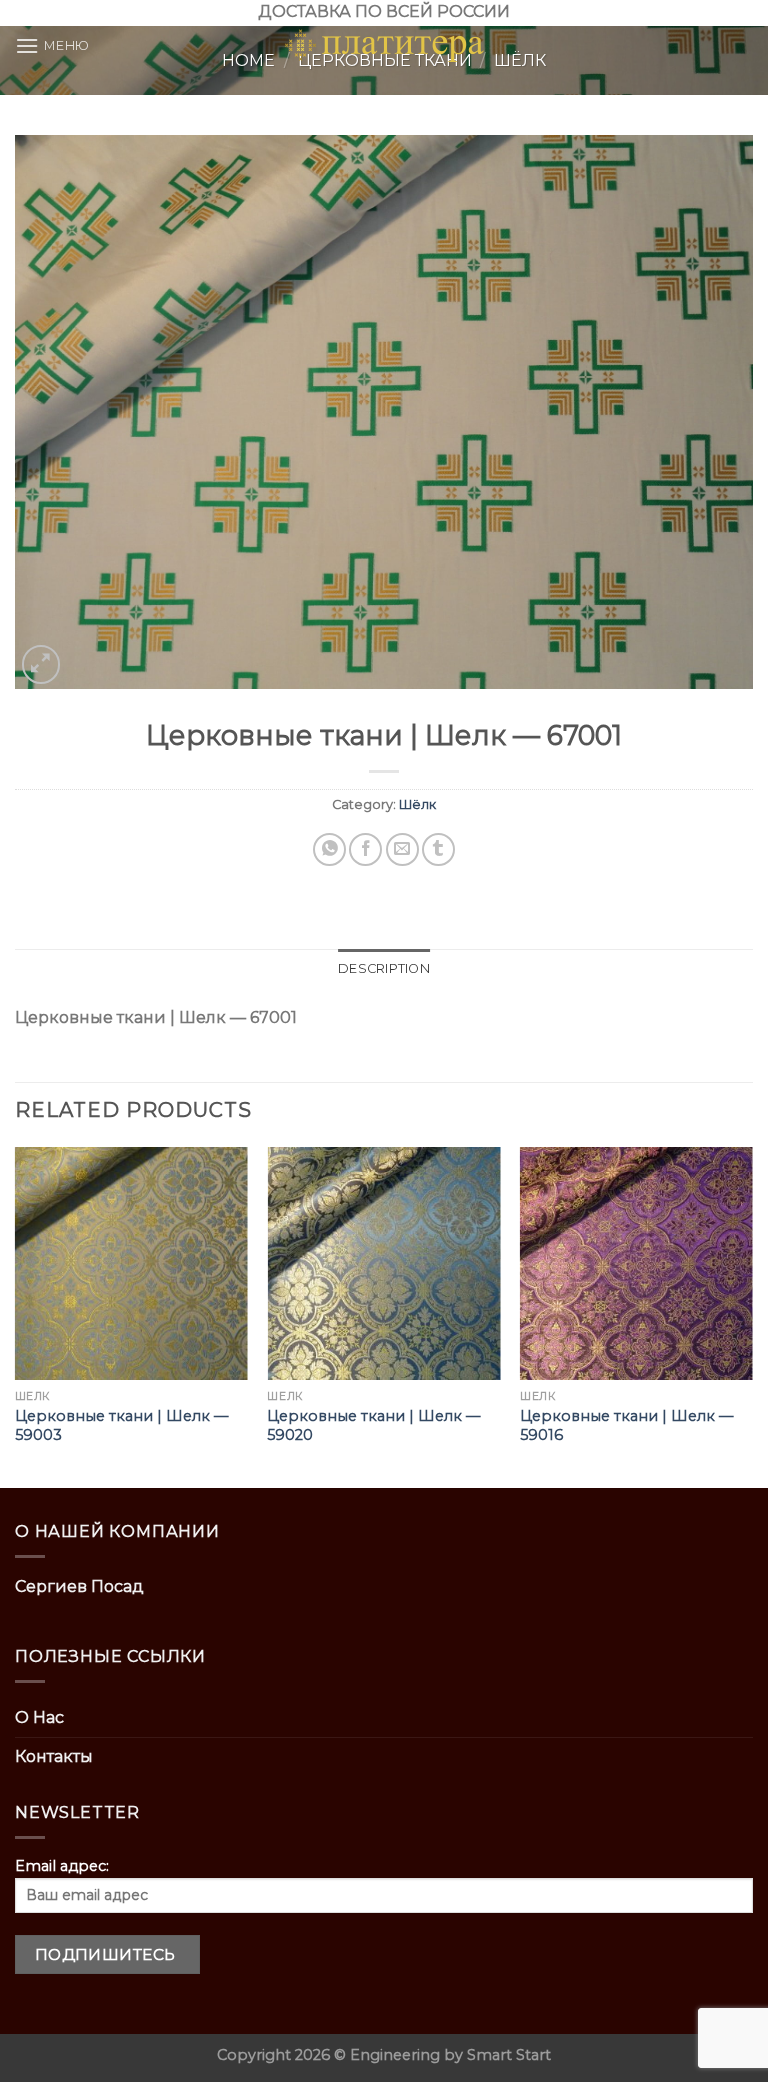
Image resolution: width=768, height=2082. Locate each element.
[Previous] (16, 1315)
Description (384, 968)
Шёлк (417, 804)
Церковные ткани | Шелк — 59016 (626, 1425)
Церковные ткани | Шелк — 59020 (373, 1425)
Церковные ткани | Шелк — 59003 (121, 1425)
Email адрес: (62, 1866)
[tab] (384, 969)
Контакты (54, 1756)
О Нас (39, 1717)
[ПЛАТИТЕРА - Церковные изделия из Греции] (384, 46)
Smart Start (509, 2055)
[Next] (752, 1315)
